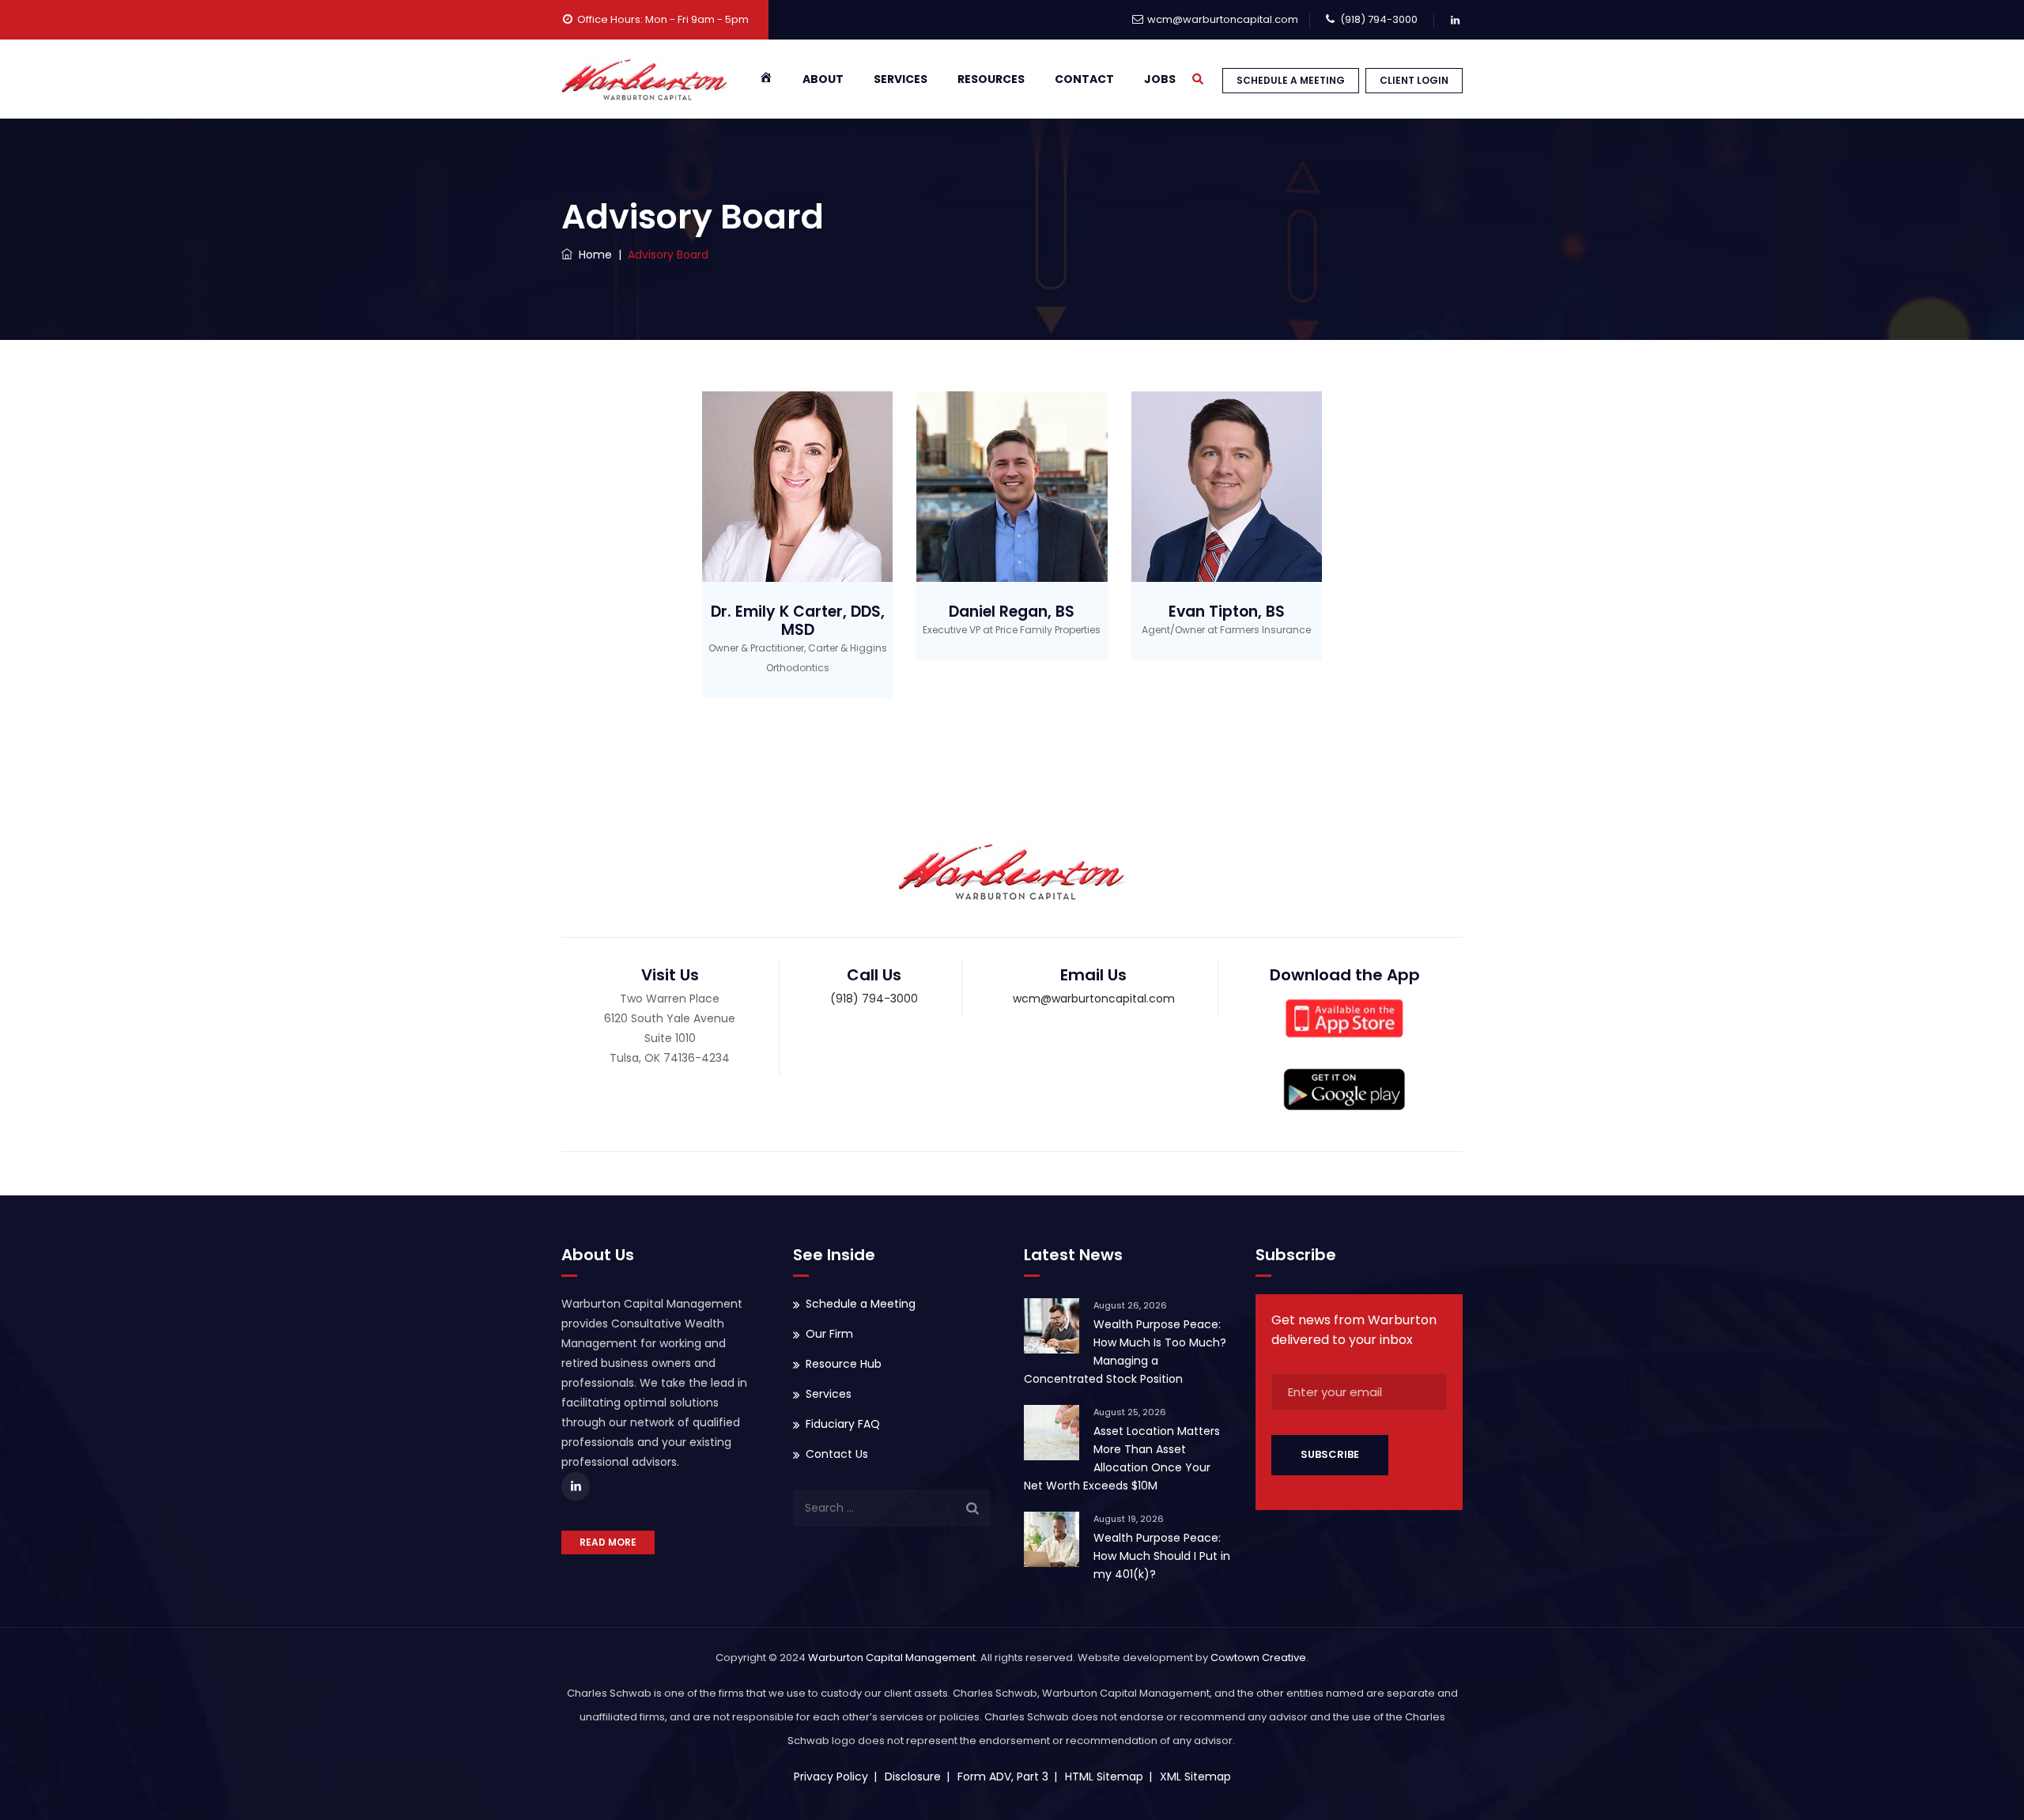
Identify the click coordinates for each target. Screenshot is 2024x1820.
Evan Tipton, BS (1227, 612)
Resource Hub (844, 1364)
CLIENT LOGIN (1414, 80)
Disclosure (913, 1777)
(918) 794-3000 (1379, 19)
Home (592, 255)
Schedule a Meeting (861, 1304)
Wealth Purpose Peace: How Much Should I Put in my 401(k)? (1162, 1556)
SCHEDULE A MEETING (1291, 80)
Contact (1084, 79)
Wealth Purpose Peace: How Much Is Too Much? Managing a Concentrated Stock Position (1125, 1352)
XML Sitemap (1195, 1777)
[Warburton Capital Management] (645, 79)
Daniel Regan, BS (1012, 612)
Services (901, 79)
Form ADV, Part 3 (1003, 1777)
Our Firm (829, 1334)
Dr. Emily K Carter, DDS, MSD (798, 621)
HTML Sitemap (1104, 1777)
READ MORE (608, 1542)
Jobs (1160, 79)
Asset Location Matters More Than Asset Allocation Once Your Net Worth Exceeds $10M (1122, 1458)
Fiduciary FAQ (843, 1424)
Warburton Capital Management (892, 1658)
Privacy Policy (831, 1777)
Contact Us (837, 1454)
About (823, 79)
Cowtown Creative (1258, 1658)
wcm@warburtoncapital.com (1223, 19)
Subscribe (1330, 1454)
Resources (991, 79)
